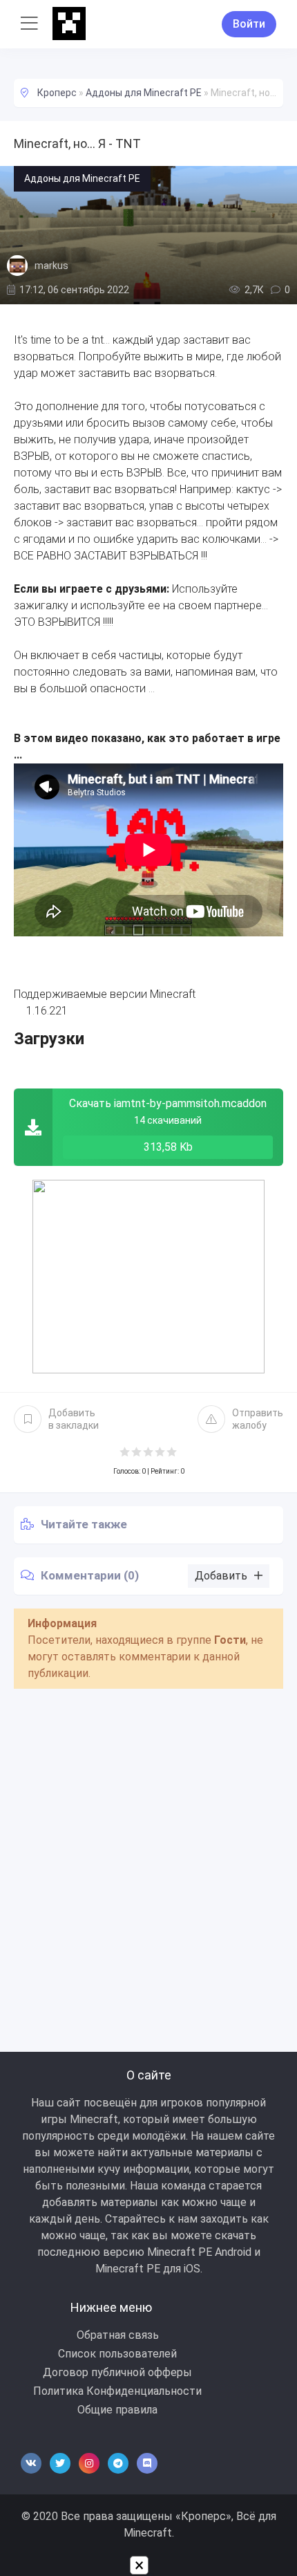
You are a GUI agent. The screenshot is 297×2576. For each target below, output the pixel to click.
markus (51, 266)
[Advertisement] (148, 1855)
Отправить (258, 1419)
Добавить (74, 1419)
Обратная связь (118, 2335)
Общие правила (117, 2410)
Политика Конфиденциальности (117, 2391)
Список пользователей (117, 2354)
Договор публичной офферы (117, 2372)
